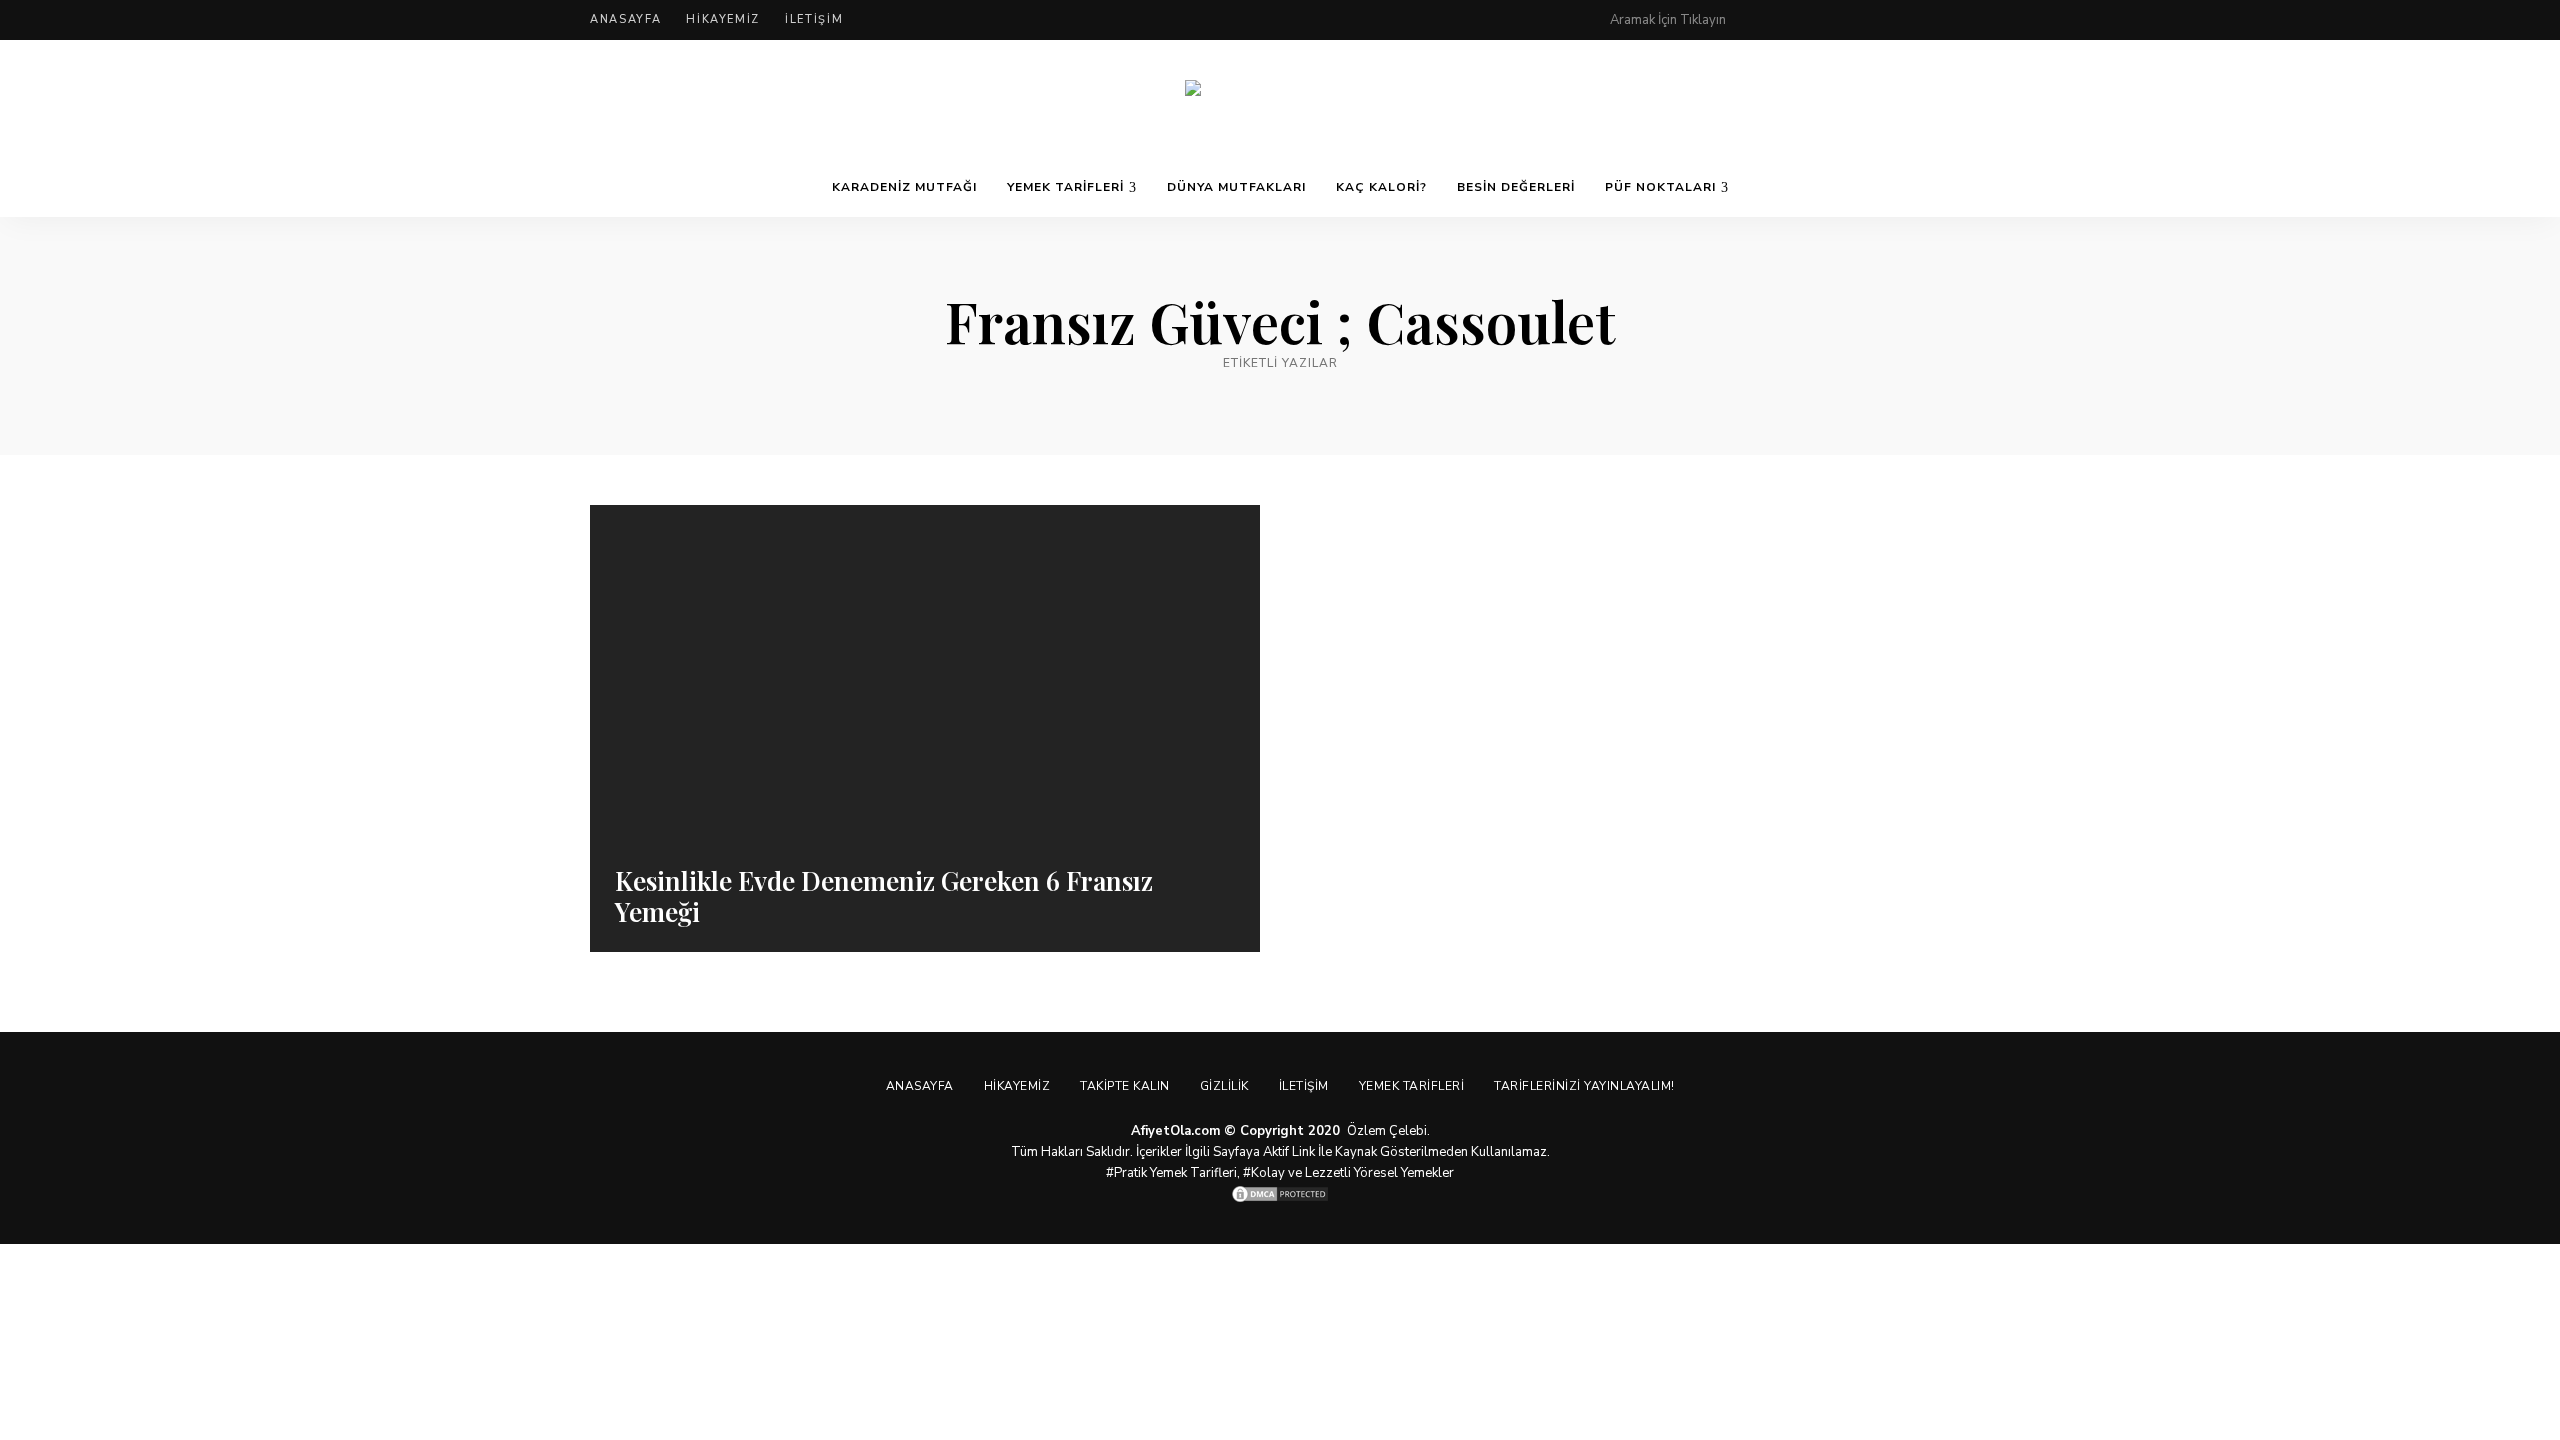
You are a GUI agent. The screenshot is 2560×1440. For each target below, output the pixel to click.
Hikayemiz (723, 19)
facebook (1802, 20)
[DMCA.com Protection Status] (1280, 1194)
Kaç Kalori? (1381, 187)
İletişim (814, 19)
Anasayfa (625, 19)
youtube (1922, 20)
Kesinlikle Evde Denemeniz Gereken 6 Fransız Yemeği (884, 896)
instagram (1882, 20)
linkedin (1962, 20)
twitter (1842, 20)
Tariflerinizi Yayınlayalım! (1584, 1086)
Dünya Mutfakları (1236, 187)
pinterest (1762, 20)
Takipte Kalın (1125, 1086)
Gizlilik (1224, 1086)
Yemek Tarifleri (1065, 187)
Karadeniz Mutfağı (904, 187)
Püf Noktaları (1660, 187)
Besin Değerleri (1516, 187)
